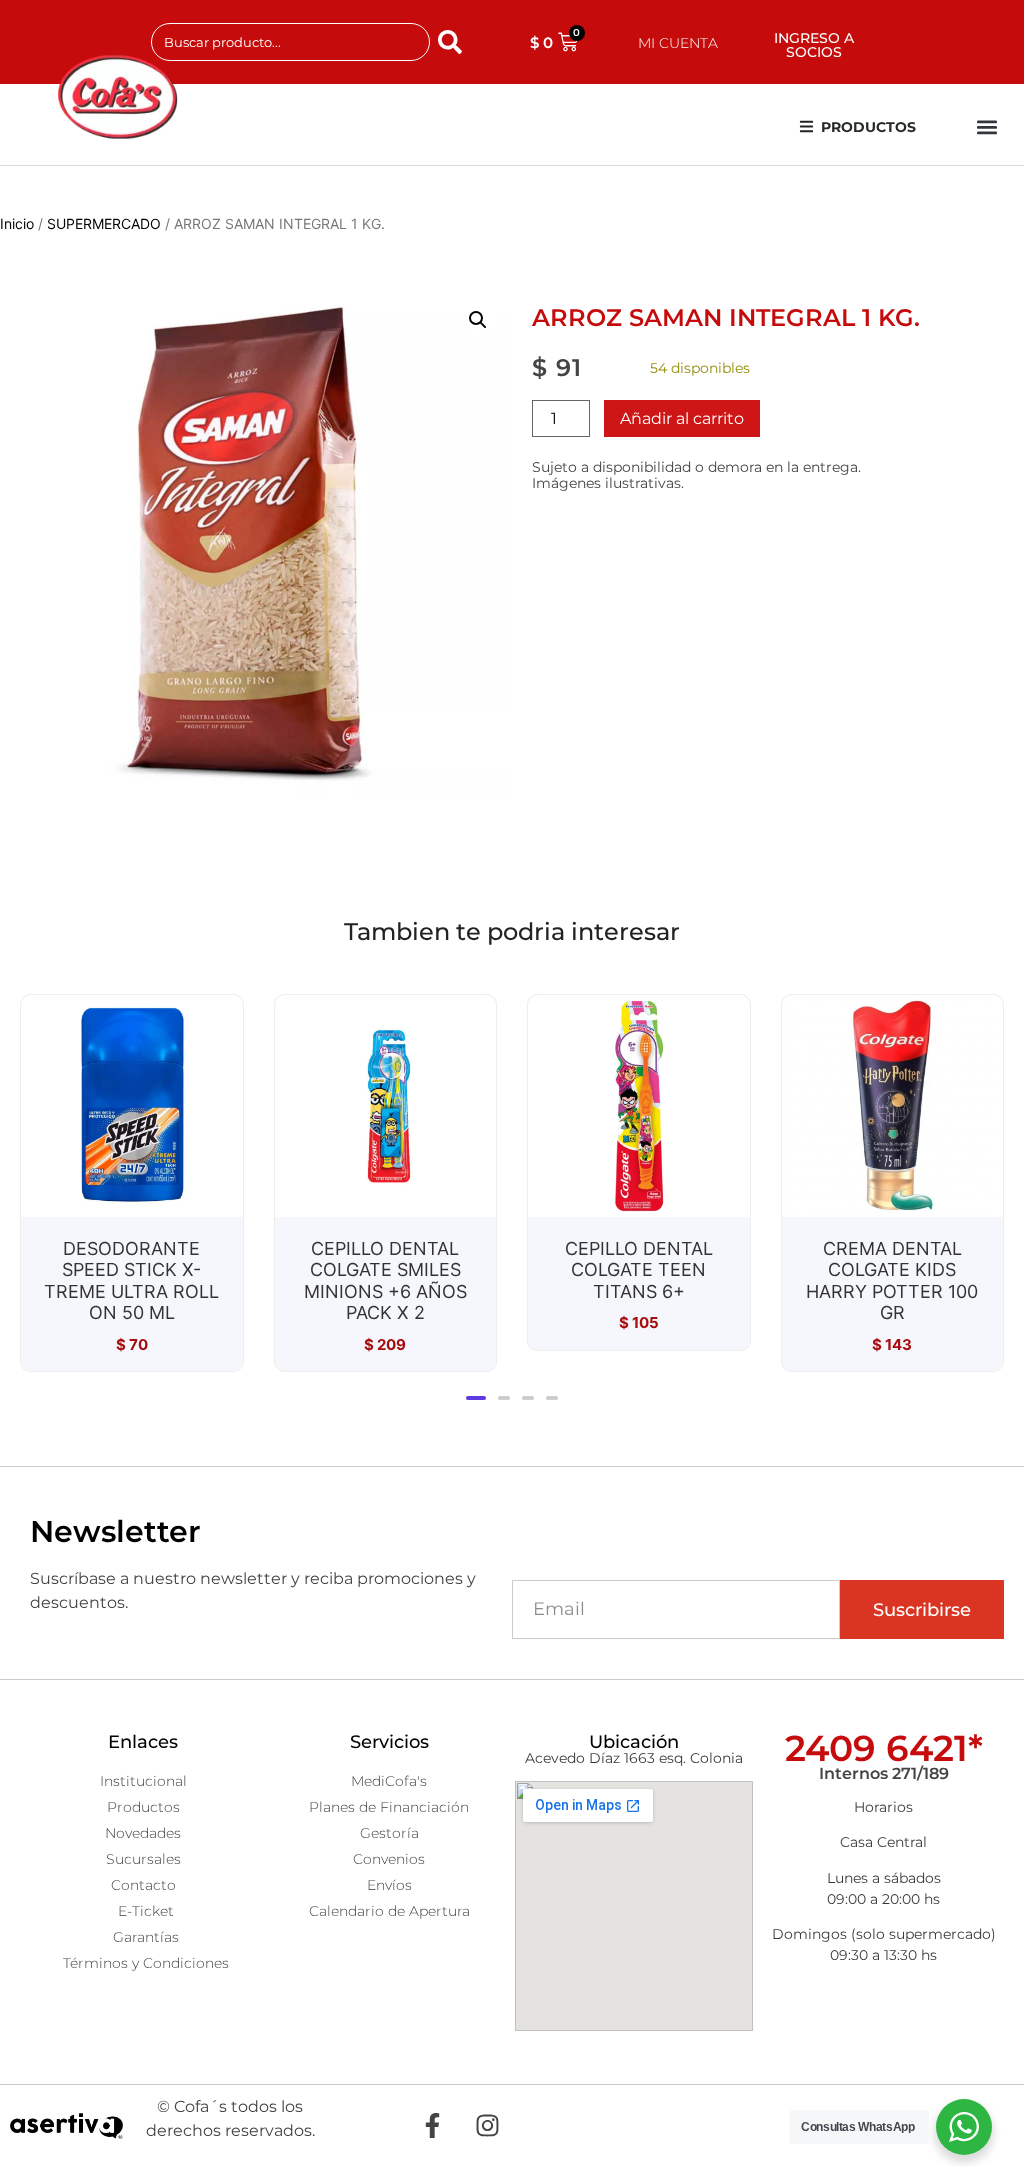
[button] (987, 127)
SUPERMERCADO (104, 223)
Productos (868, 127)
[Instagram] (487, 2126)
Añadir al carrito (682, 418)
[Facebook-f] (432, 2126)
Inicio (17, 223)
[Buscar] (454, 42)
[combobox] (291, 42)
